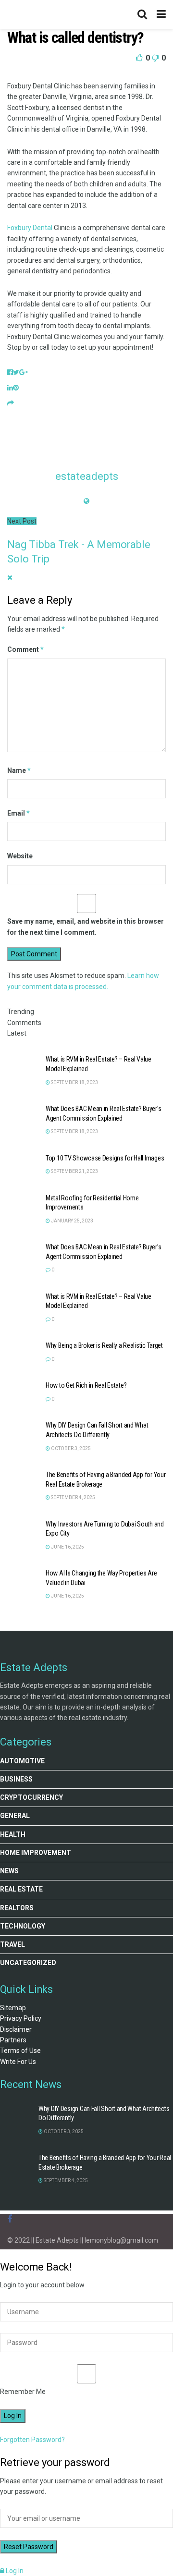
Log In (14, 2571)
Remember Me (23, 2392)
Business (16, 1779)
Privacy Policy (21, 2018)
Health (13, 1834)
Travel (12, 1944)
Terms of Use (20, 2051)
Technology (23, 1926)
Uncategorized (28, 1963)
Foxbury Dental (30, 228)
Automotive (22, 1761)
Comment (25, 649)
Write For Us (18, 2062)
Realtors (17, 1908)
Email (19, 813)
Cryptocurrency (31, 1797)
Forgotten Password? (32, 2440)
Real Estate (21, 1889)
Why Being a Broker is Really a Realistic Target (104, 1345)
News (9, 1871)
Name (19, 770)
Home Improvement (36, 1853)
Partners (13, 2040)
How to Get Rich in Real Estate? (86, 1385)
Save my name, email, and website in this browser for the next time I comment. (86, 927)
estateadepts (87, 476)
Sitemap (13, 2008)
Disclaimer (16, 2029)
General (15, 1816)
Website (20, 856)
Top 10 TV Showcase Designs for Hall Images (105, 1158)
